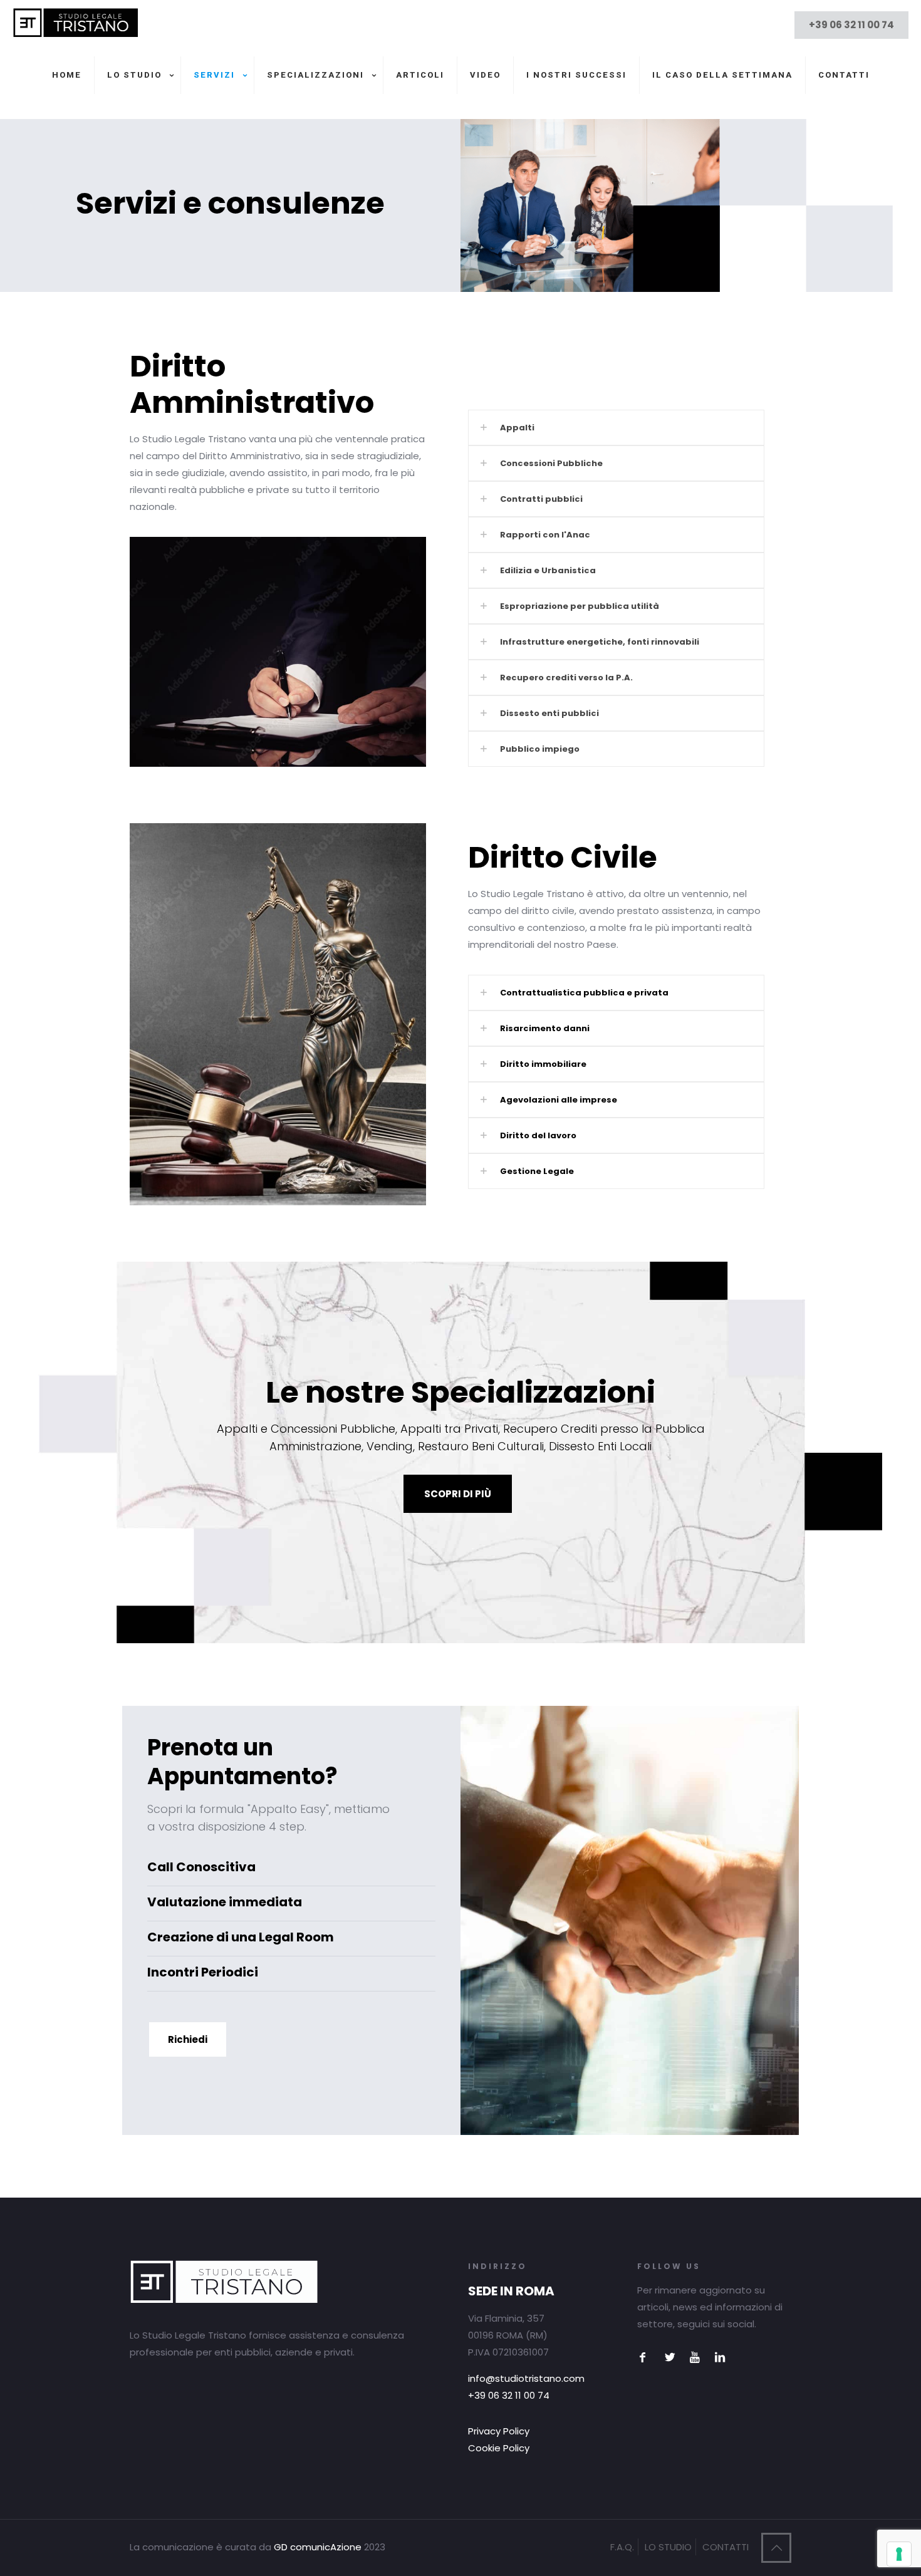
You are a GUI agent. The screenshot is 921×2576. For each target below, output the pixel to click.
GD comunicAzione (318, 2547)
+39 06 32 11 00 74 (851, 25)
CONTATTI (726, 2547)
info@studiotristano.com (526, 2378)
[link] (616, 428)
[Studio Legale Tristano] (75, 34)
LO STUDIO (668, 2547)
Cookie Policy (499, 2448)
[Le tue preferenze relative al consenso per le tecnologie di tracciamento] (899, 2554)
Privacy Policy (499, 2431)
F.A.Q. (622, 2547)
